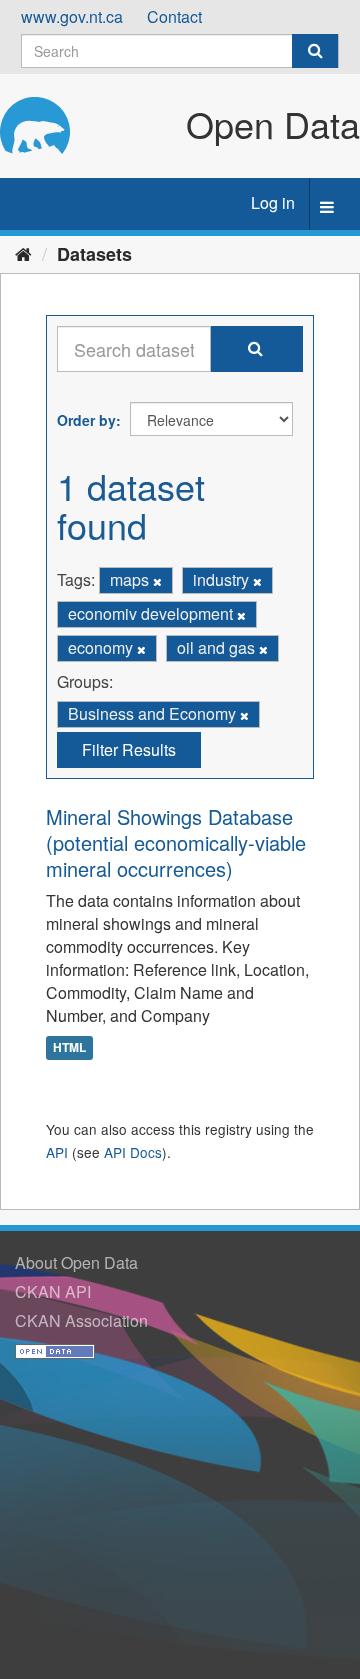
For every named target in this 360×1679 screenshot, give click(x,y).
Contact (174, 16)
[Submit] (315, 51)
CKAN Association (81, 1320)
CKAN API (53, 1291)
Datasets (94, 254)
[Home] (23, 253)
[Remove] (157, 581)
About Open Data (76, 1262)
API (57, 1152)
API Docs (133, 1152)
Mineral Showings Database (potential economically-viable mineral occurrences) (176, 842)
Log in (273, 202)
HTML (69, 1047)
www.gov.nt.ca (72, 16)
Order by (86, 420)
